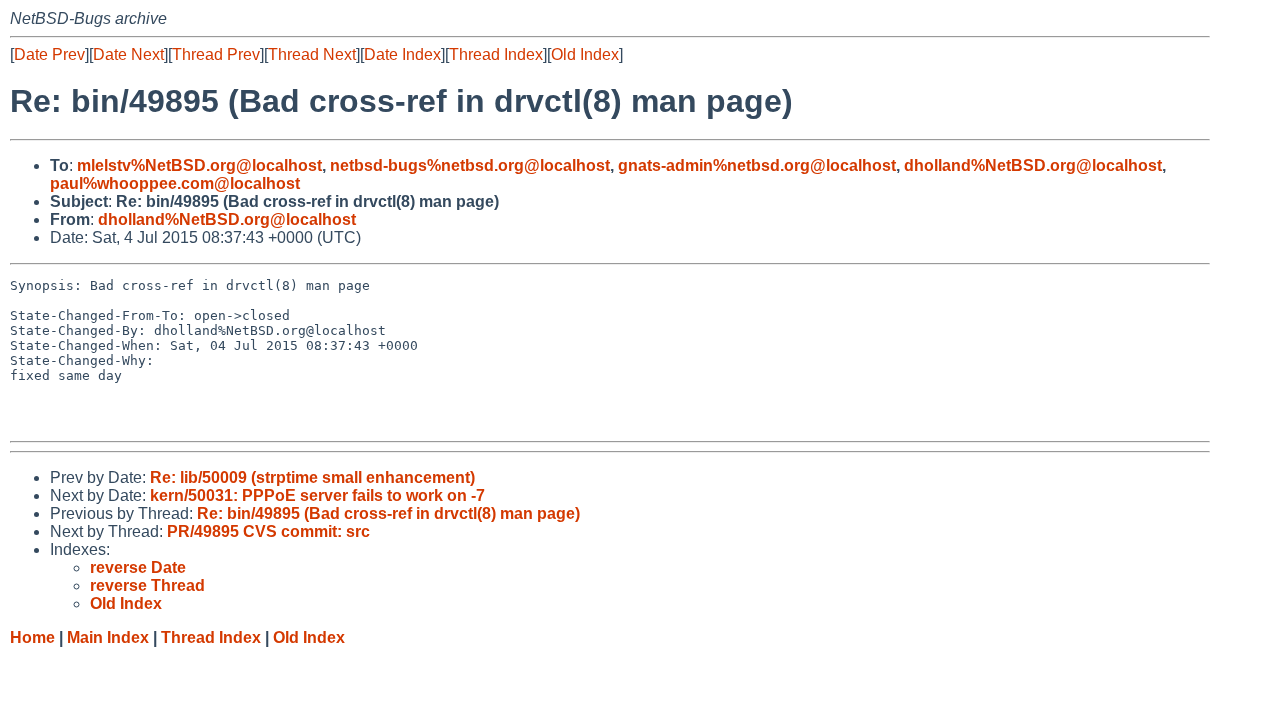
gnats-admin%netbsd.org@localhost (757, 165)
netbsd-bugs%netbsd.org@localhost (470, 165)
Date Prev (49, 54)
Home (32, 637)
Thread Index (496, 54)
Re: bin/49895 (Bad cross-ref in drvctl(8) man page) (388, 513)
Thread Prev (216, 54)
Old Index (585, 54)
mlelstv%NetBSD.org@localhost (199, 165)
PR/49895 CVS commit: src (268, 531)
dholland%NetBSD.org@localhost (1033, 165)
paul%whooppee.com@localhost (175, 183)
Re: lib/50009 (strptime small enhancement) (312, 477)
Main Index (108, 637)
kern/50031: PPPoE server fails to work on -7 (317, 495)
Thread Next (312, 54)
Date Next (128, 54)
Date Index (402, 54)
